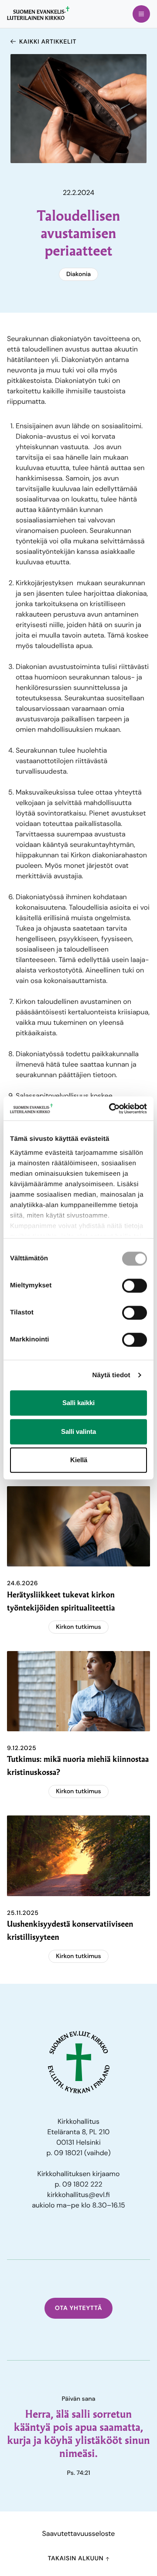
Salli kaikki (78, 1403)
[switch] (135, 1286)
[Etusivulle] (38, 13)
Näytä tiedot (111, 1375)
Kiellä (79, 1460)
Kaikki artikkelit (48, 42)
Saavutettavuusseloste (79, 2533)
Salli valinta (78, 1431)
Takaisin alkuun (76, 2559)
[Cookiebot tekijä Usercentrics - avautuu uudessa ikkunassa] (111, 1109)
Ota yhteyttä (79, 2308)
